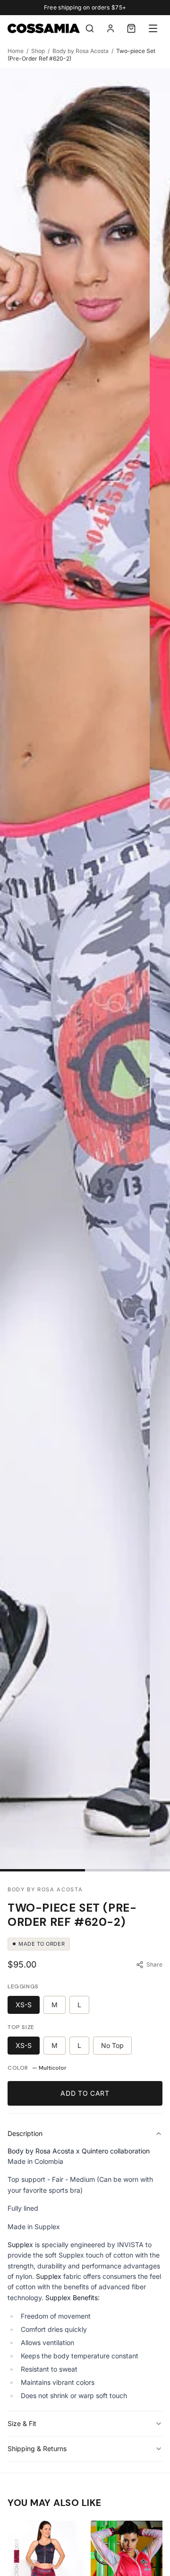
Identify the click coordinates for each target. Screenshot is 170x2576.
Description (25, 2133)
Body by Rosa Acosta (81, 51)
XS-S (24, 2005)
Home (16, 51)
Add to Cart (85, 2093)
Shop (38, 51)
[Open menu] (153, 28)
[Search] (90, 28)
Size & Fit (22, 2423)
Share (154, 1964)
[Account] (110, 28)
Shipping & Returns (37, 2448)
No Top (112, 2045)
